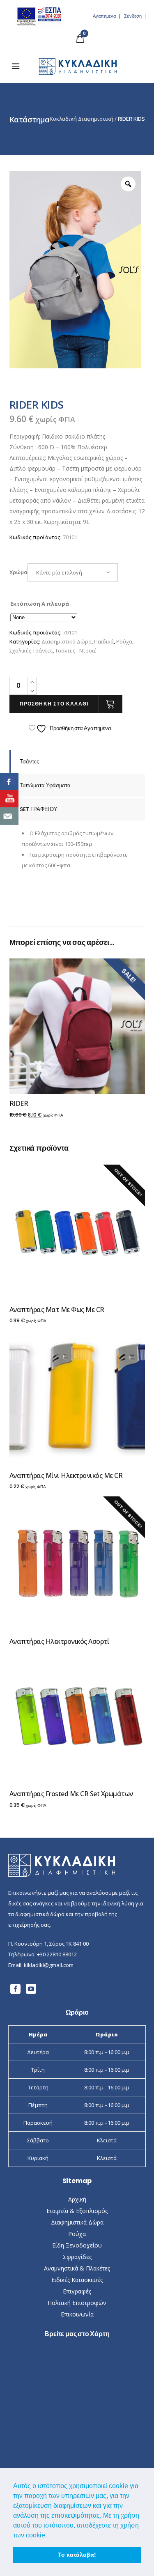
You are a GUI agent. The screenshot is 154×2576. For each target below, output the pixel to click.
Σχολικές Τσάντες (31, 650)
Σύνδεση (133, 16)
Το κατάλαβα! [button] (77, 2555)
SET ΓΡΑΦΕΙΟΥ (39, 809)
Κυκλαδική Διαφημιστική (82, 119)
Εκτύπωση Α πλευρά (40, 604)
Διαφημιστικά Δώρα (67, 641)
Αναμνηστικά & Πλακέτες (77, 2268)
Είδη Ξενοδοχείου (77, 2245)
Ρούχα (124, 641)
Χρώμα (18, 572)
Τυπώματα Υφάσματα (45, 785)
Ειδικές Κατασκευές (77, 2280)
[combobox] (73, 572)
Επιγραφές (77, 2291)
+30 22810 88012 (57, 1954)
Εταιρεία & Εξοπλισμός (77, 2211)
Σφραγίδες (77, 2257)
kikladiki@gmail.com (49, 1965)
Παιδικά (104, 641)
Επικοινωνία (77, 2314)
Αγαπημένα (104, 16)
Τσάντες (29, 762)
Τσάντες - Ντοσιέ (76, 650)
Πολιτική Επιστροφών (77, 2303)
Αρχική (77, 2199)
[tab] (77, 762)
